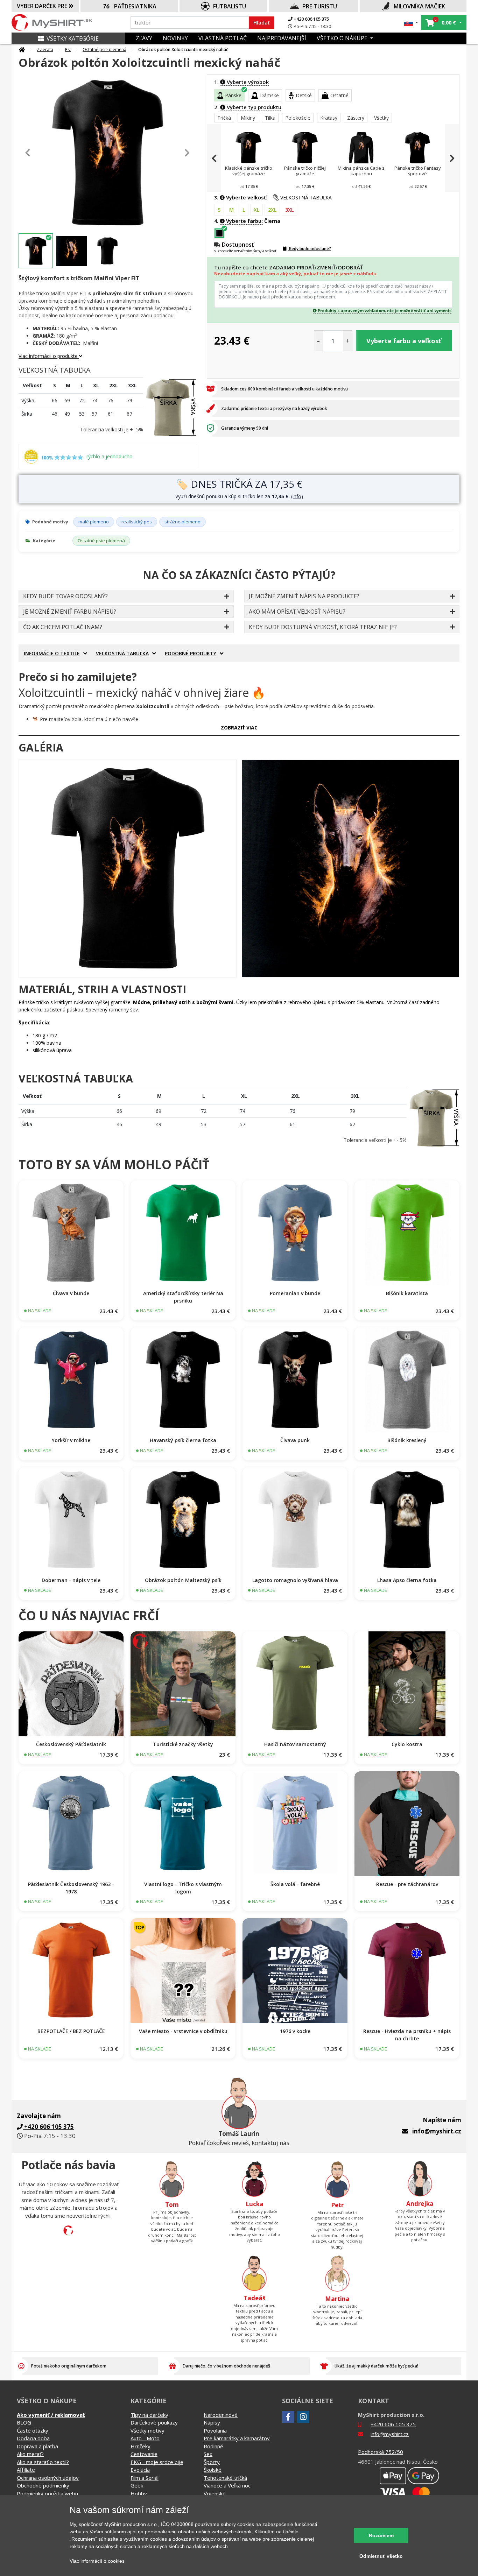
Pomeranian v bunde (295, 1293)
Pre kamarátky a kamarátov (237, 2438)
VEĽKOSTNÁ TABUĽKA (306, 197)
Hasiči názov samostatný (295, 1744)
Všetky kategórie (73, 38)
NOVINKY (175, 38)
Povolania (215, 2430)
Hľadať (262, 23)
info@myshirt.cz (437, 2131)
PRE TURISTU (320, 6)
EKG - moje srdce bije (157, 2462)
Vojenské (215, 2493)
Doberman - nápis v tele (71, 1580)
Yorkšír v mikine (71, 1440)
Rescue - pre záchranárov (407, 1884)
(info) (297, 496)
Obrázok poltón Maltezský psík (183, 1580)
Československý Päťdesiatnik (71, 1744)
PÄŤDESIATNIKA (135, 6)
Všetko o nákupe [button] (343, 38)
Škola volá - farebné (295, 1884)
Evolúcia (140, 2470)
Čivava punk (295, 1440)
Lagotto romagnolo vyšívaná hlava (295, 1580)
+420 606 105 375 (311, 19)
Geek (137, 2485)
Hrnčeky (140, 2446)
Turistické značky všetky (183, 1744)
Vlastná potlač (223, 38)
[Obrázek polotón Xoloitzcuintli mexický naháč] (128, 869)
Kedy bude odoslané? (310, 249)
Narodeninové (221, 2415)
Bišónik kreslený (407, 1440)
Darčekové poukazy (154, 2422)
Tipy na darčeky (149, 2415)
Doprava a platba (37, 2446)
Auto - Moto (145, 2438)
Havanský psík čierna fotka (183, 1440)
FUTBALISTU (230, 6)
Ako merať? (30, 2454)
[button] (411, 23)
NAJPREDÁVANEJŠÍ (282, 38)
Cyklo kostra (407, 1744)
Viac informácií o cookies (97, 2561)
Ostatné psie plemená (104, 50)
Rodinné (213, 2446)
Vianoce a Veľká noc (227, 2485)
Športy (212, 2462)
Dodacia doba (33, 2438)
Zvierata (45, 50)
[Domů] (22, 50)
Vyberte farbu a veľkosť (404, 341)
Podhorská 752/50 (381, 2452)
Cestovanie (144, 2454)
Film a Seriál (145, 2478)
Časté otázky (33, 2430)
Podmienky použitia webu (47, 2493)
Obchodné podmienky (43, 2485)
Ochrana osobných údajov (48, 2478)
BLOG (24, 2422)
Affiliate (26, 2470)
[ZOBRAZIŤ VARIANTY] (71, 1233)
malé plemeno (94, 522)
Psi (68, 50)
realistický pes (137, 522)
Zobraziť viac (239, 728)
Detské (304, 95)
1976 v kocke (295, 2031)
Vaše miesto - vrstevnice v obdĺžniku (183, 2031)
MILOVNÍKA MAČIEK (419, 6)
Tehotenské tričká (225, 2478)
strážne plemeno (182, 522)
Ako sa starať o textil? (43, 2462)
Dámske (269, 95)
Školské (213, 2470)
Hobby (139, 2493)
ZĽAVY (144, 38)
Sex (208, 2454)
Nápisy (212, 2422)
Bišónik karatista (407, 1293)
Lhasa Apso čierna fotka (407, 1580)
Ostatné (339, 95)
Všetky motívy (147, 2430)
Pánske (233, 95)
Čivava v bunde (71, 1293)
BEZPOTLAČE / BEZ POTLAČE (71, 2031)
